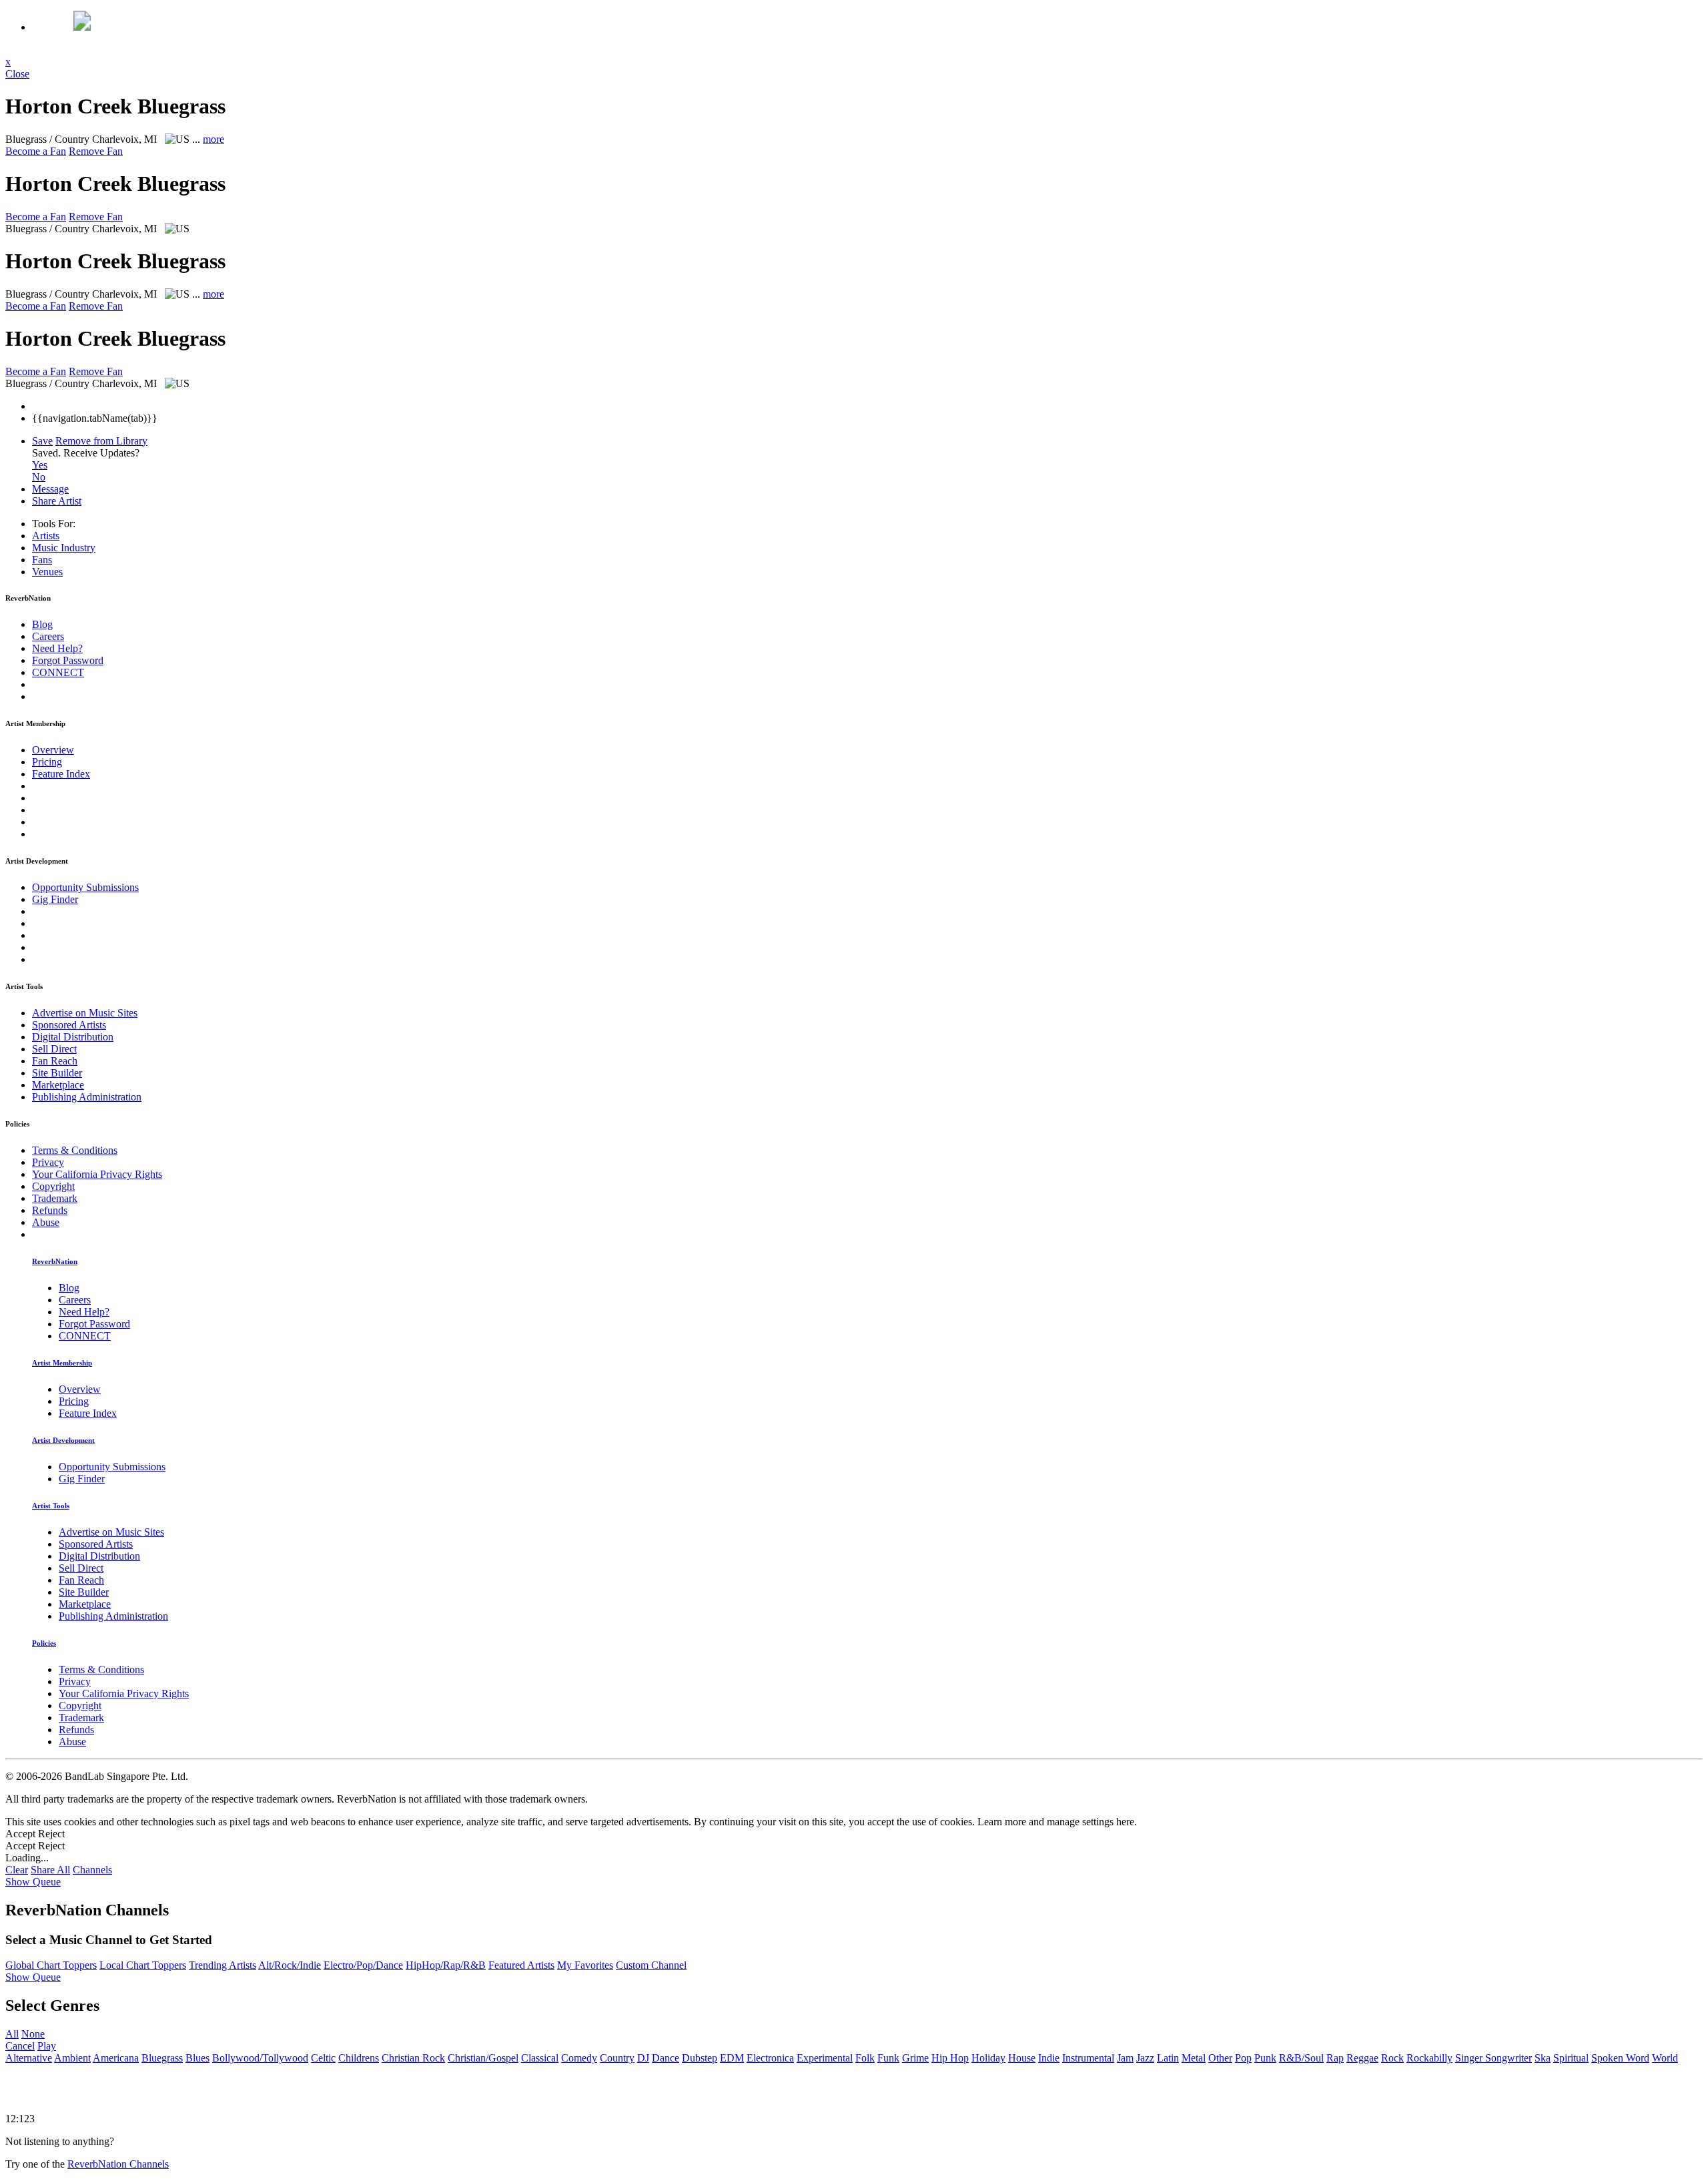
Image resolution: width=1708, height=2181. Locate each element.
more (213, 139)
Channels (92, 1870)
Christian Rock (413, 2058)
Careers (48, 636)
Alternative (29, 2058)
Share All (50, 1870)
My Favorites (585, 1965)
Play (47, 2046)
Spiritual (1571, 2058)
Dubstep (700, 2058)
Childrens (359, 2058)
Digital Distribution (73, 1037)
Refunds (50, 1210)
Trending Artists (223, 1965)
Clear (17, 1870)
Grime (915, 2058)
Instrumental (1088, 2058)
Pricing (47, 762)
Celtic (323, 2058)
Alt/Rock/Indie (290, 1965)
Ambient (72, 2058)
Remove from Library (101, 441)
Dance (666, 2058)
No (39, 477)
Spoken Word (1620, 2058)
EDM (732, 2058)
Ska (1543, 2058)
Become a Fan (36, 151)
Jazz (1145, 2058)
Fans (42, 560)
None (33, 2034)
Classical (540, 2058)
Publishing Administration (87, 1097)
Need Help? (57, 648)
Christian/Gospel (483, 2058)
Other (1220, 2058)
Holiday (988, 2058)
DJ (643, 2058)
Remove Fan (96, 151)
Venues (47, 572)
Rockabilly (1429, 2058)
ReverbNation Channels (118, 2164)
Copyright (53, 1186)
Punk (1265, 2058)
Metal (1194, 2058)
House (1022, 2058)
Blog (42, 624)
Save (42, 441)
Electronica (770, 2058)
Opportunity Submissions (85, 887)
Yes (40, 465)
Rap (1335, 2058)
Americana (116, 2058)
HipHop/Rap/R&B (446, 1965)
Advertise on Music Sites (85, 1013)
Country (617, 2058)
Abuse (46, 1222)
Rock (1392, 2058)
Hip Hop (950, 2058)
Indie (1049, 2058)
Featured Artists (521, 1965)
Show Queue (33, 1882)
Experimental (825, 2058)
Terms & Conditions (75, 1150)
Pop (1243, 2058)
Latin (1168, 2058)
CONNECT (58, 672)
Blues (197, 2058)
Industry (64, 548)
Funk (888, 2058)
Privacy (48, 1162)
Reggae (1362, 2058)
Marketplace (58, 1085)
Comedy (579, 2058)
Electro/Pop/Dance (363, 1965)
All (12, 2034)
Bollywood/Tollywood (260, 2058)
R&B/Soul (1301, 2058)
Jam (1125, 2058)
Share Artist (57, 501)
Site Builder (57, 1073)
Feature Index (61, 774)
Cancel (20, 2046)
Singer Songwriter (1493, 2058)
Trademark (55, 1198)
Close (17, 74)
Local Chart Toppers (143, 1965)
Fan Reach (55, 1061)
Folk (865, 2058)
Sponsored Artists (69, 1025)
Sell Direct (54, 1049)
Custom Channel (651, 1965)
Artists (46, 536)
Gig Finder (55, 899)
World (1665, 2058)
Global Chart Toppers (51, 1965)
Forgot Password (68, 660)
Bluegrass (162, 2058)
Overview (53, 750)
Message (50, 489)
